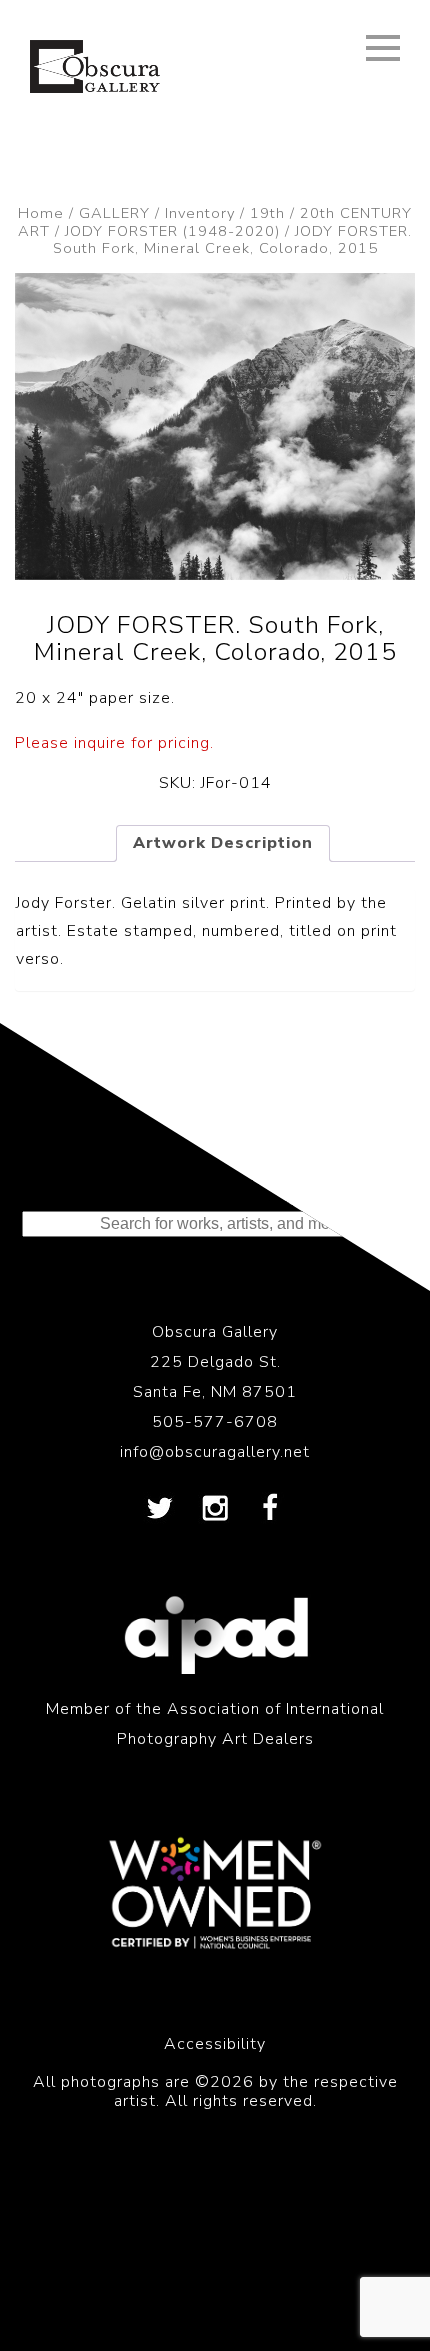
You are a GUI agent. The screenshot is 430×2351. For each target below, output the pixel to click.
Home (41, 213)
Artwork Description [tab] (223, 843)
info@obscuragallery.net (215, 1452)
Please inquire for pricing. (114, 743)
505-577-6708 (215, 1422)
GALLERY (114, 213)
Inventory (200, 213)
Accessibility (215, 2044)
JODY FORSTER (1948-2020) (172, 231)
